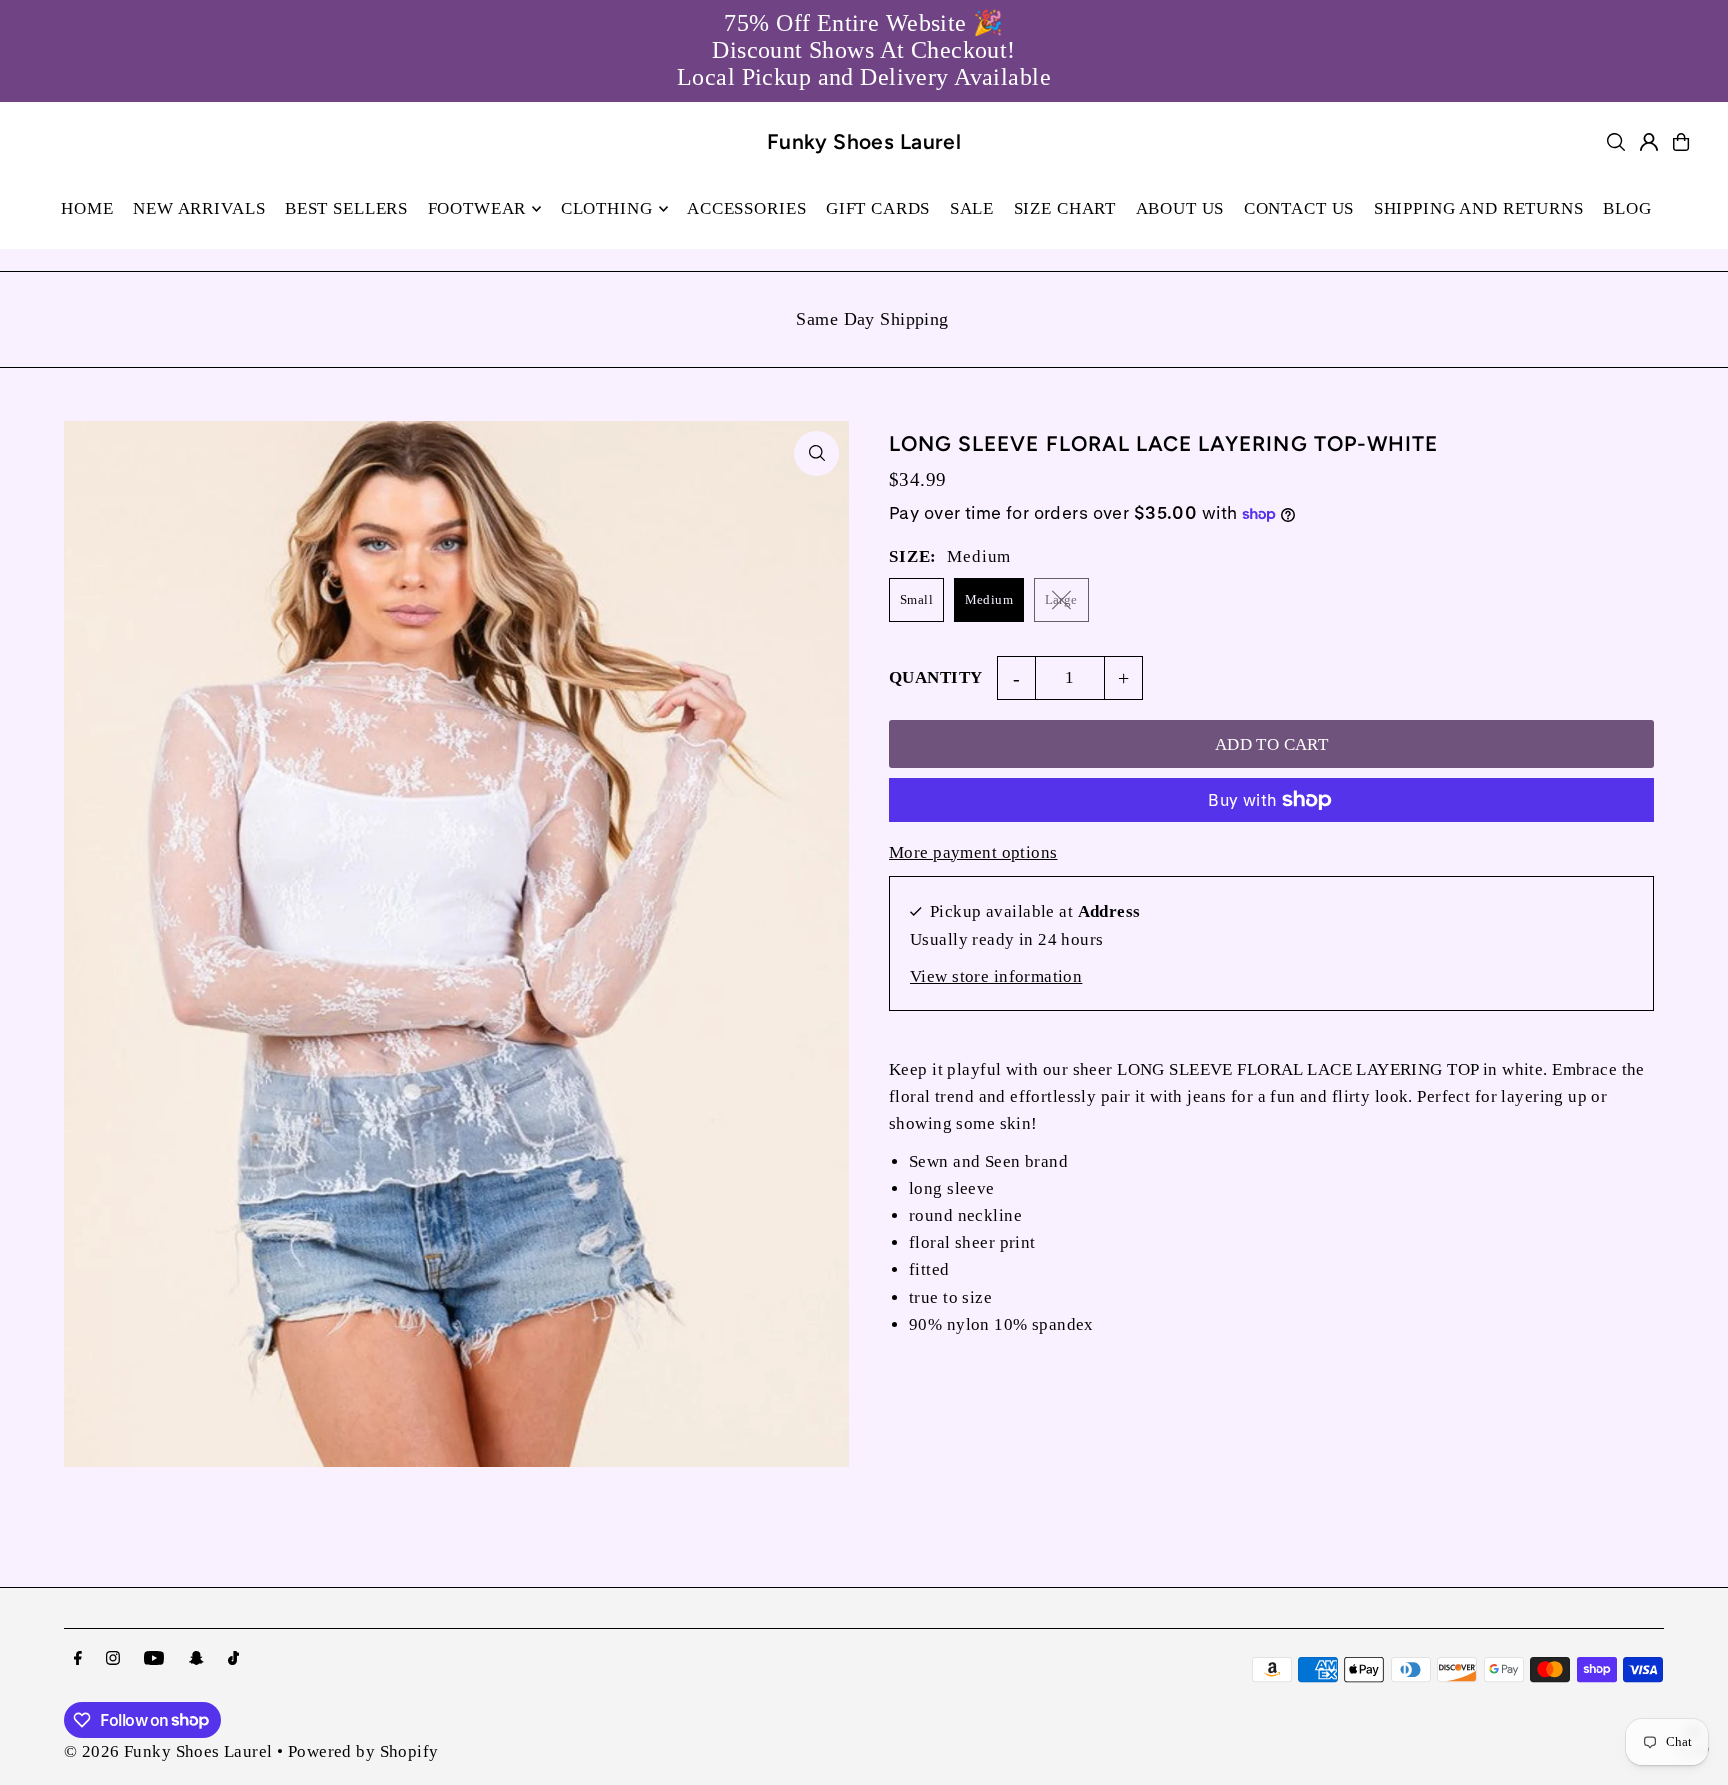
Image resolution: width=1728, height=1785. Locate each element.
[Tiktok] (233, 1659)
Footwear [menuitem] (477, 208)
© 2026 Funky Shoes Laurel (168, 1751)
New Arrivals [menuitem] (199, 208)
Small (916, 599)
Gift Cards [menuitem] (878, 208)
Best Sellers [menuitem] (346, 208)
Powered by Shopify (363, 1751)
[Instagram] (113, 1659)
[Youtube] (154, 1659)
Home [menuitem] (87, 208)
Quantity (935, 677)
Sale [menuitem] (972, 208)
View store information (996, 976)
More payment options (973, 852)
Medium (989, 599)
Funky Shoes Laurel (864, 141)
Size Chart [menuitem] (1065, 208)
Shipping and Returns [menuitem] (1479, 208)
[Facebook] (78, 1659)
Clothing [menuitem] (607, 208)
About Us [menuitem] (1180, 208)
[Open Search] (1616, 142)
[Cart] (1681, 142)
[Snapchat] (196, 1659)
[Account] (1649, 142)
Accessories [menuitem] (746, 208)
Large (1061, 599)
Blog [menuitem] (1627, 208)
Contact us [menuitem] (1299, 208)
